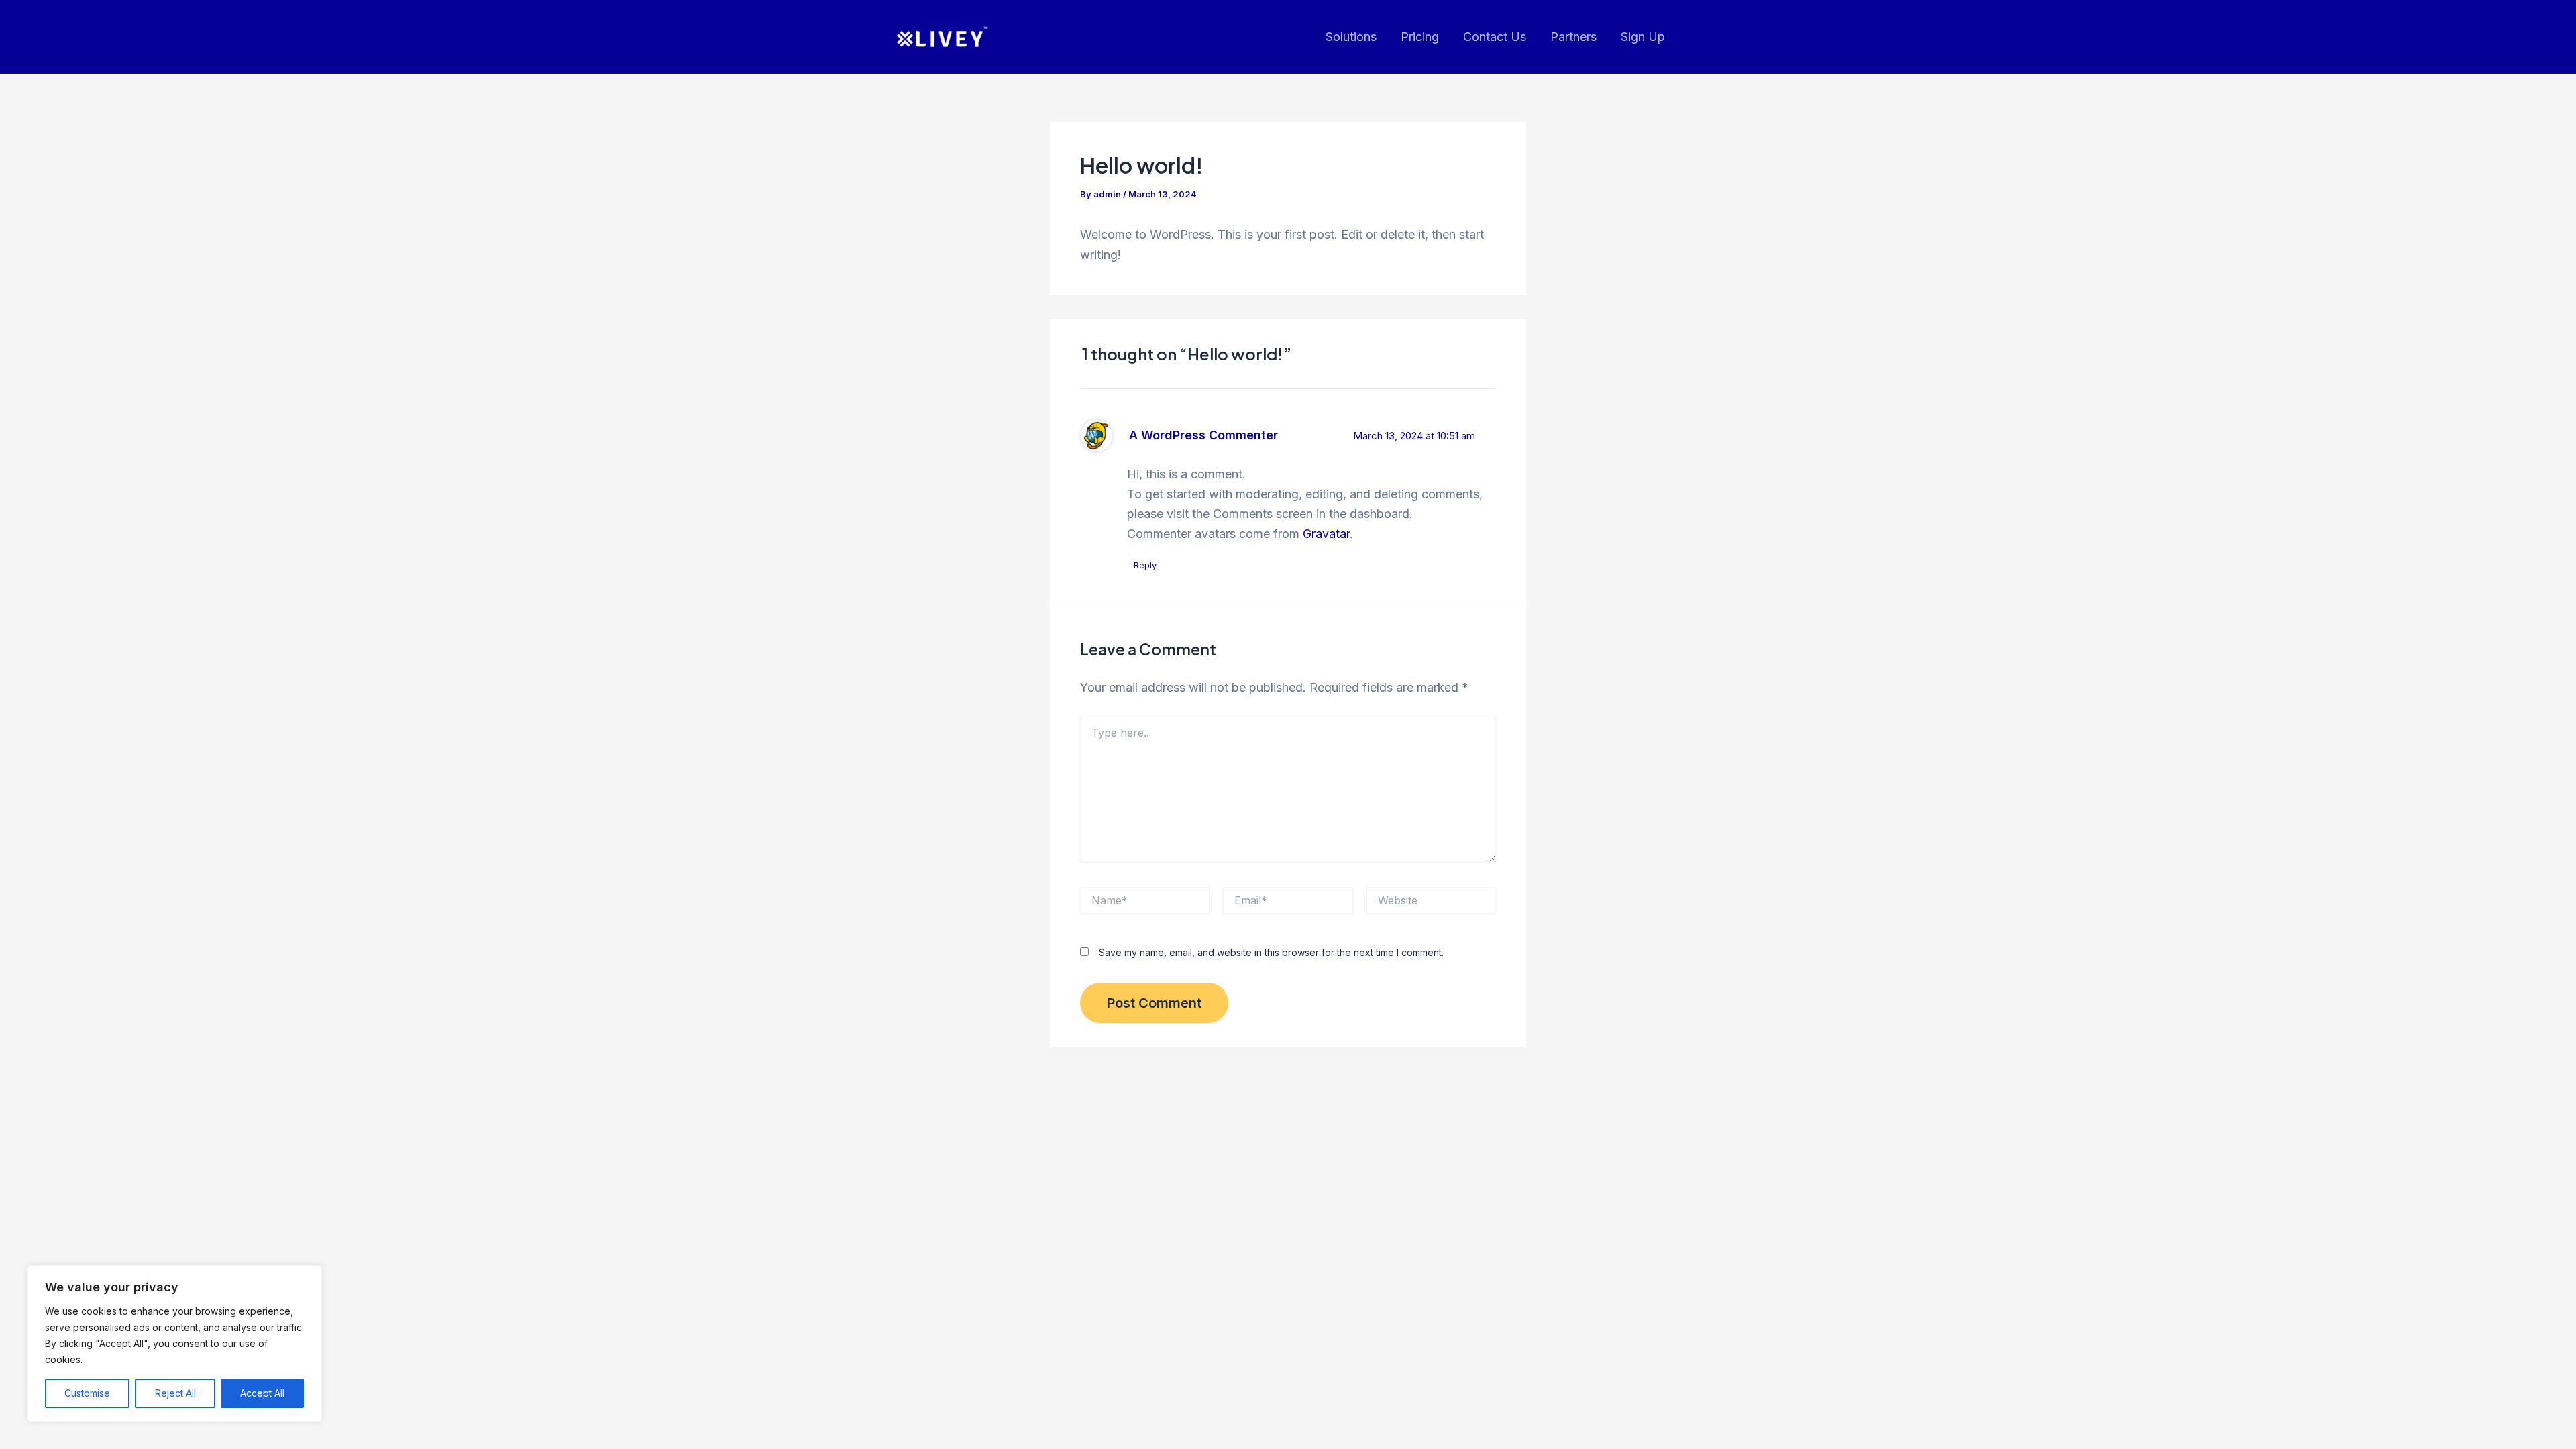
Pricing (1420, 37)
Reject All (175, 1393)
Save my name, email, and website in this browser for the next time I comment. (1271, 952)
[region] (174, 1344)
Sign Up (1643, 37)
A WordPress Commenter (1203, 435)
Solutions (1351, 37)
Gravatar (1326, 534)
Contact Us (1495, 37)
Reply (1145, 565)
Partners (1573, 37)
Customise (87, 1393)
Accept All (262, 1393)
